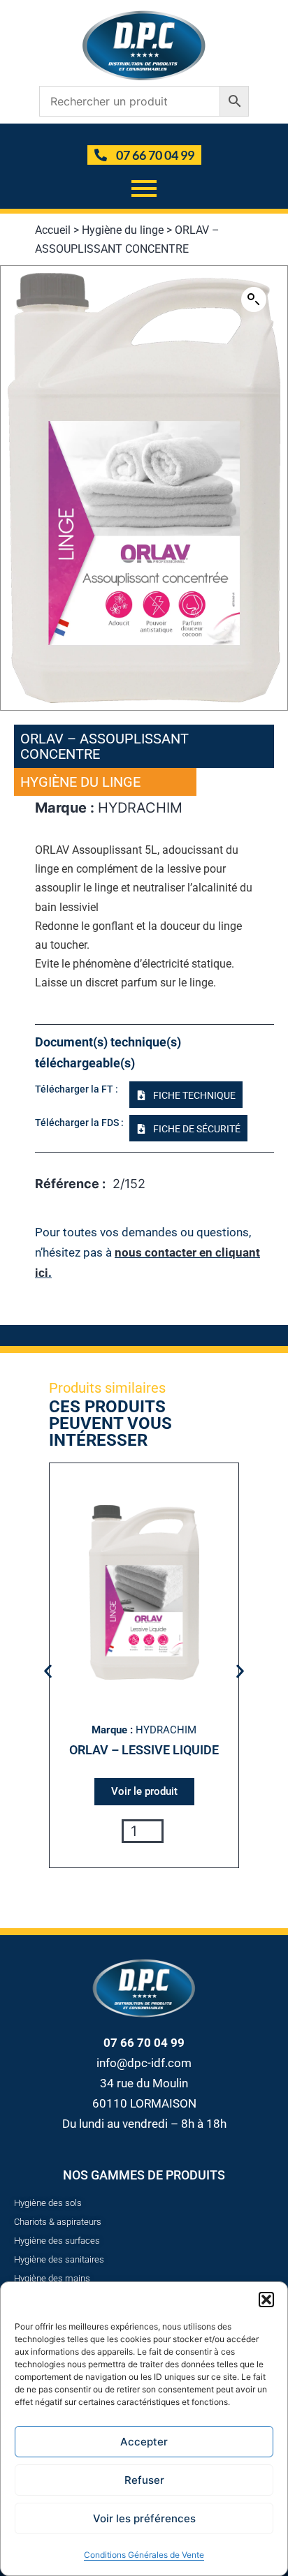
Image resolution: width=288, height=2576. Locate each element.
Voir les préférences (144, 2518)
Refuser (144, 2480)
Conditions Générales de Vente (144, 2555)
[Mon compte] (146, 134)
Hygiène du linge (123, 230)
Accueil (53, 230)
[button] (266, 2300)
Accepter (144, 2442)
